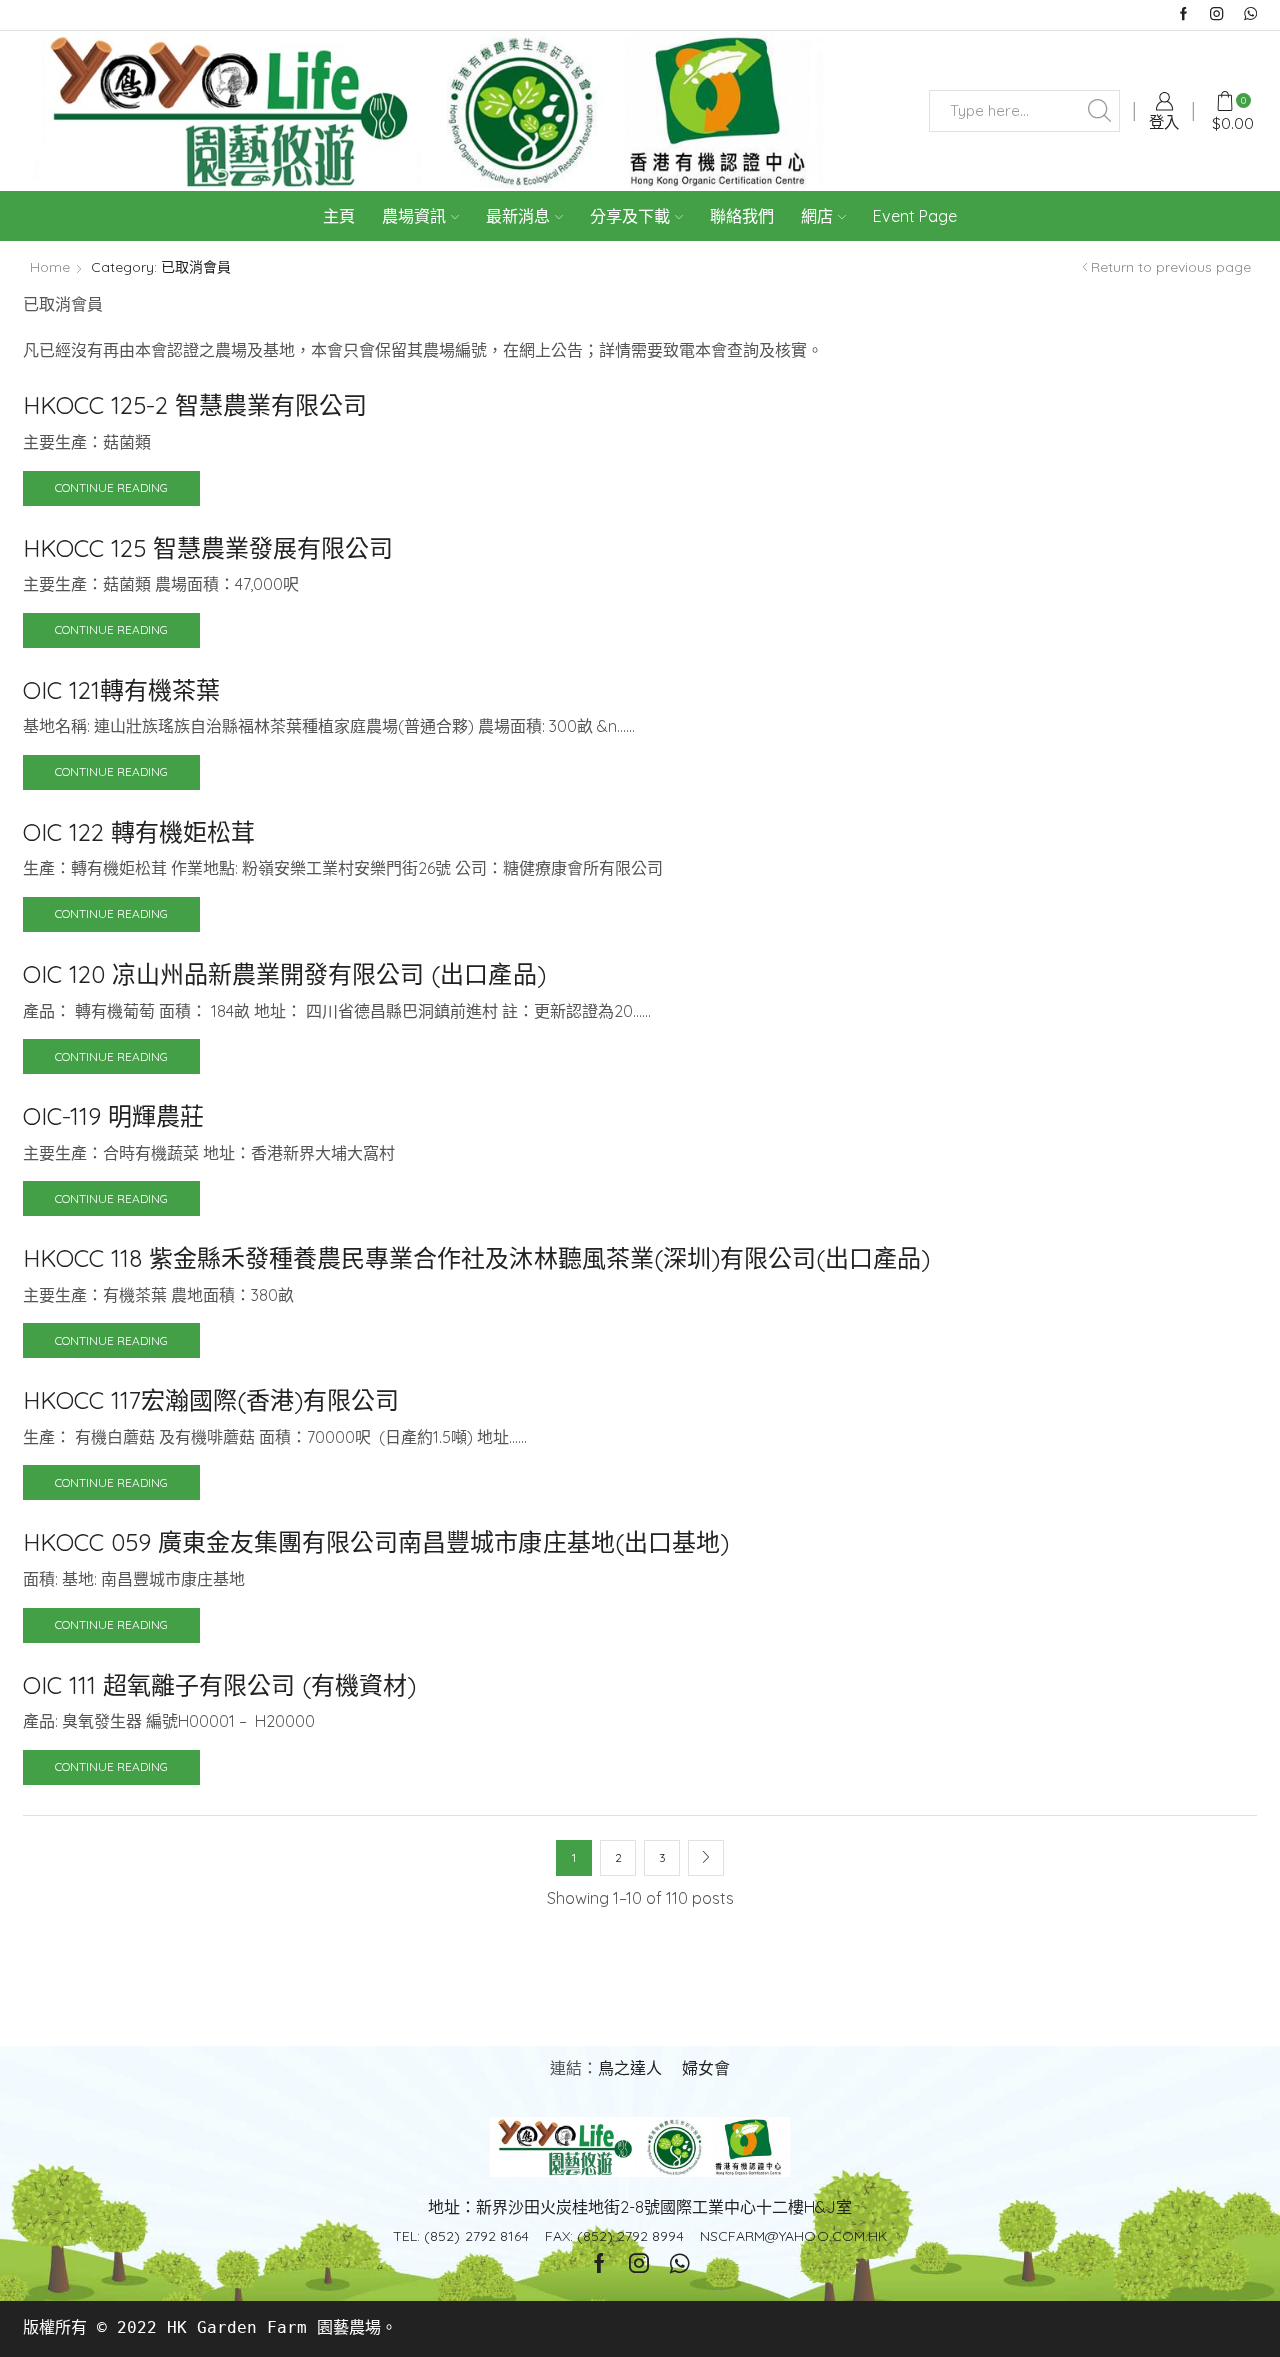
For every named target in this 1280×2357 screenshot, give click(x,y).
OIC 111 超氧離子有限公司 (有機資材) (219, 1685)
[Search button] (1099, 111)
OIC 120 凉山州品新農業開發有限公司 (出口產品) (284, 974)
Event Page (915, 216)
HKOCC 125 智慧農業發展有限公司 (208, 548)
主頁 (339, 216)
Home (50, 267)
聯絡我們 (742, 216)
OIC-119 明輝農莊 (113, 1116)
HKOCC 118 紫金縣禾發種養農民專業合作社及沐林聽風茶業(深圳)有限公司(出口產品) (476, 1258)
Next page (706, 1858)
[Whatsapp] (1250, 15)
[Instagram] (1216, 15)
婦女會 (706, 2068)
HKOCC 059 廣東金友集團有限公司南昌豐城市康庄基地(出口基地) (376, 1542)
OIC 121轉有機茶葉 (121, 690)
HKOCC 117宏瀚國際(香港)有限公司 (211, 1400)
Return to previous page (1171, 267)
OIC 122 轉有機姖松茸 (139, 832)
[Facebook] (1183, 15)
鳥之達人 (630, 2068)
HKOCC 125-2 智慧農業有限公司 (195, 405)
